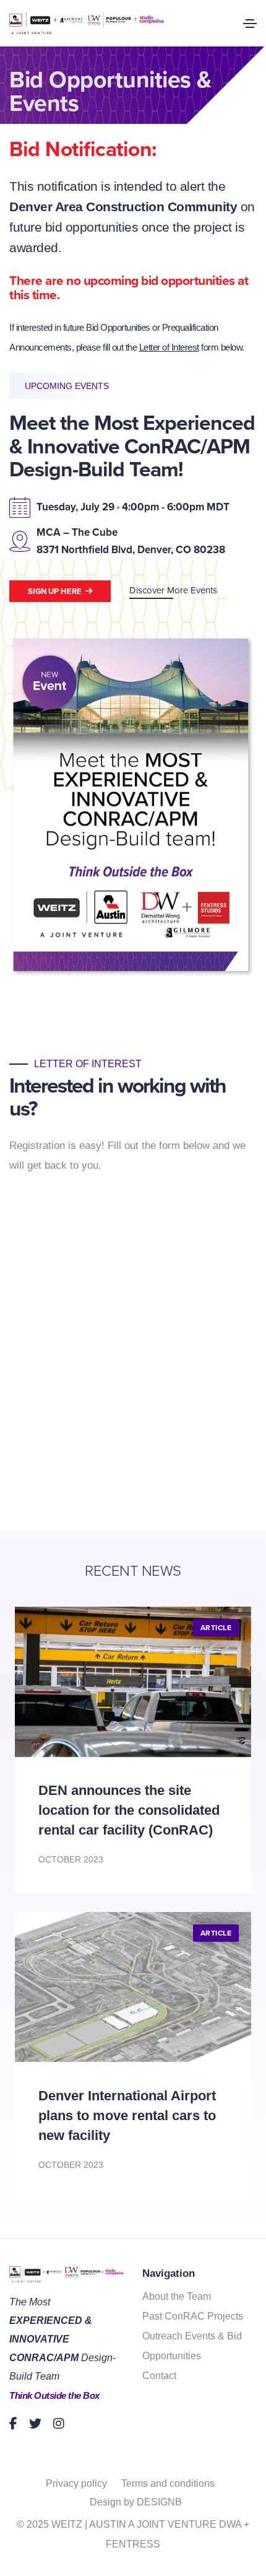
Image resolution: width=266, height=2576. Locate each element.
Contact (159, 2376)
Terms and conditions (168, 2483)
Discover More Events (173, 590)
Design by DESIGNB (136, 2502)
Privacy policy (76, 2483)
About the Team (177, 2296)
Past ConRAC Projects (193, 2316)
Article (216, 1628)
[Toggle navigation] (250, 24)
